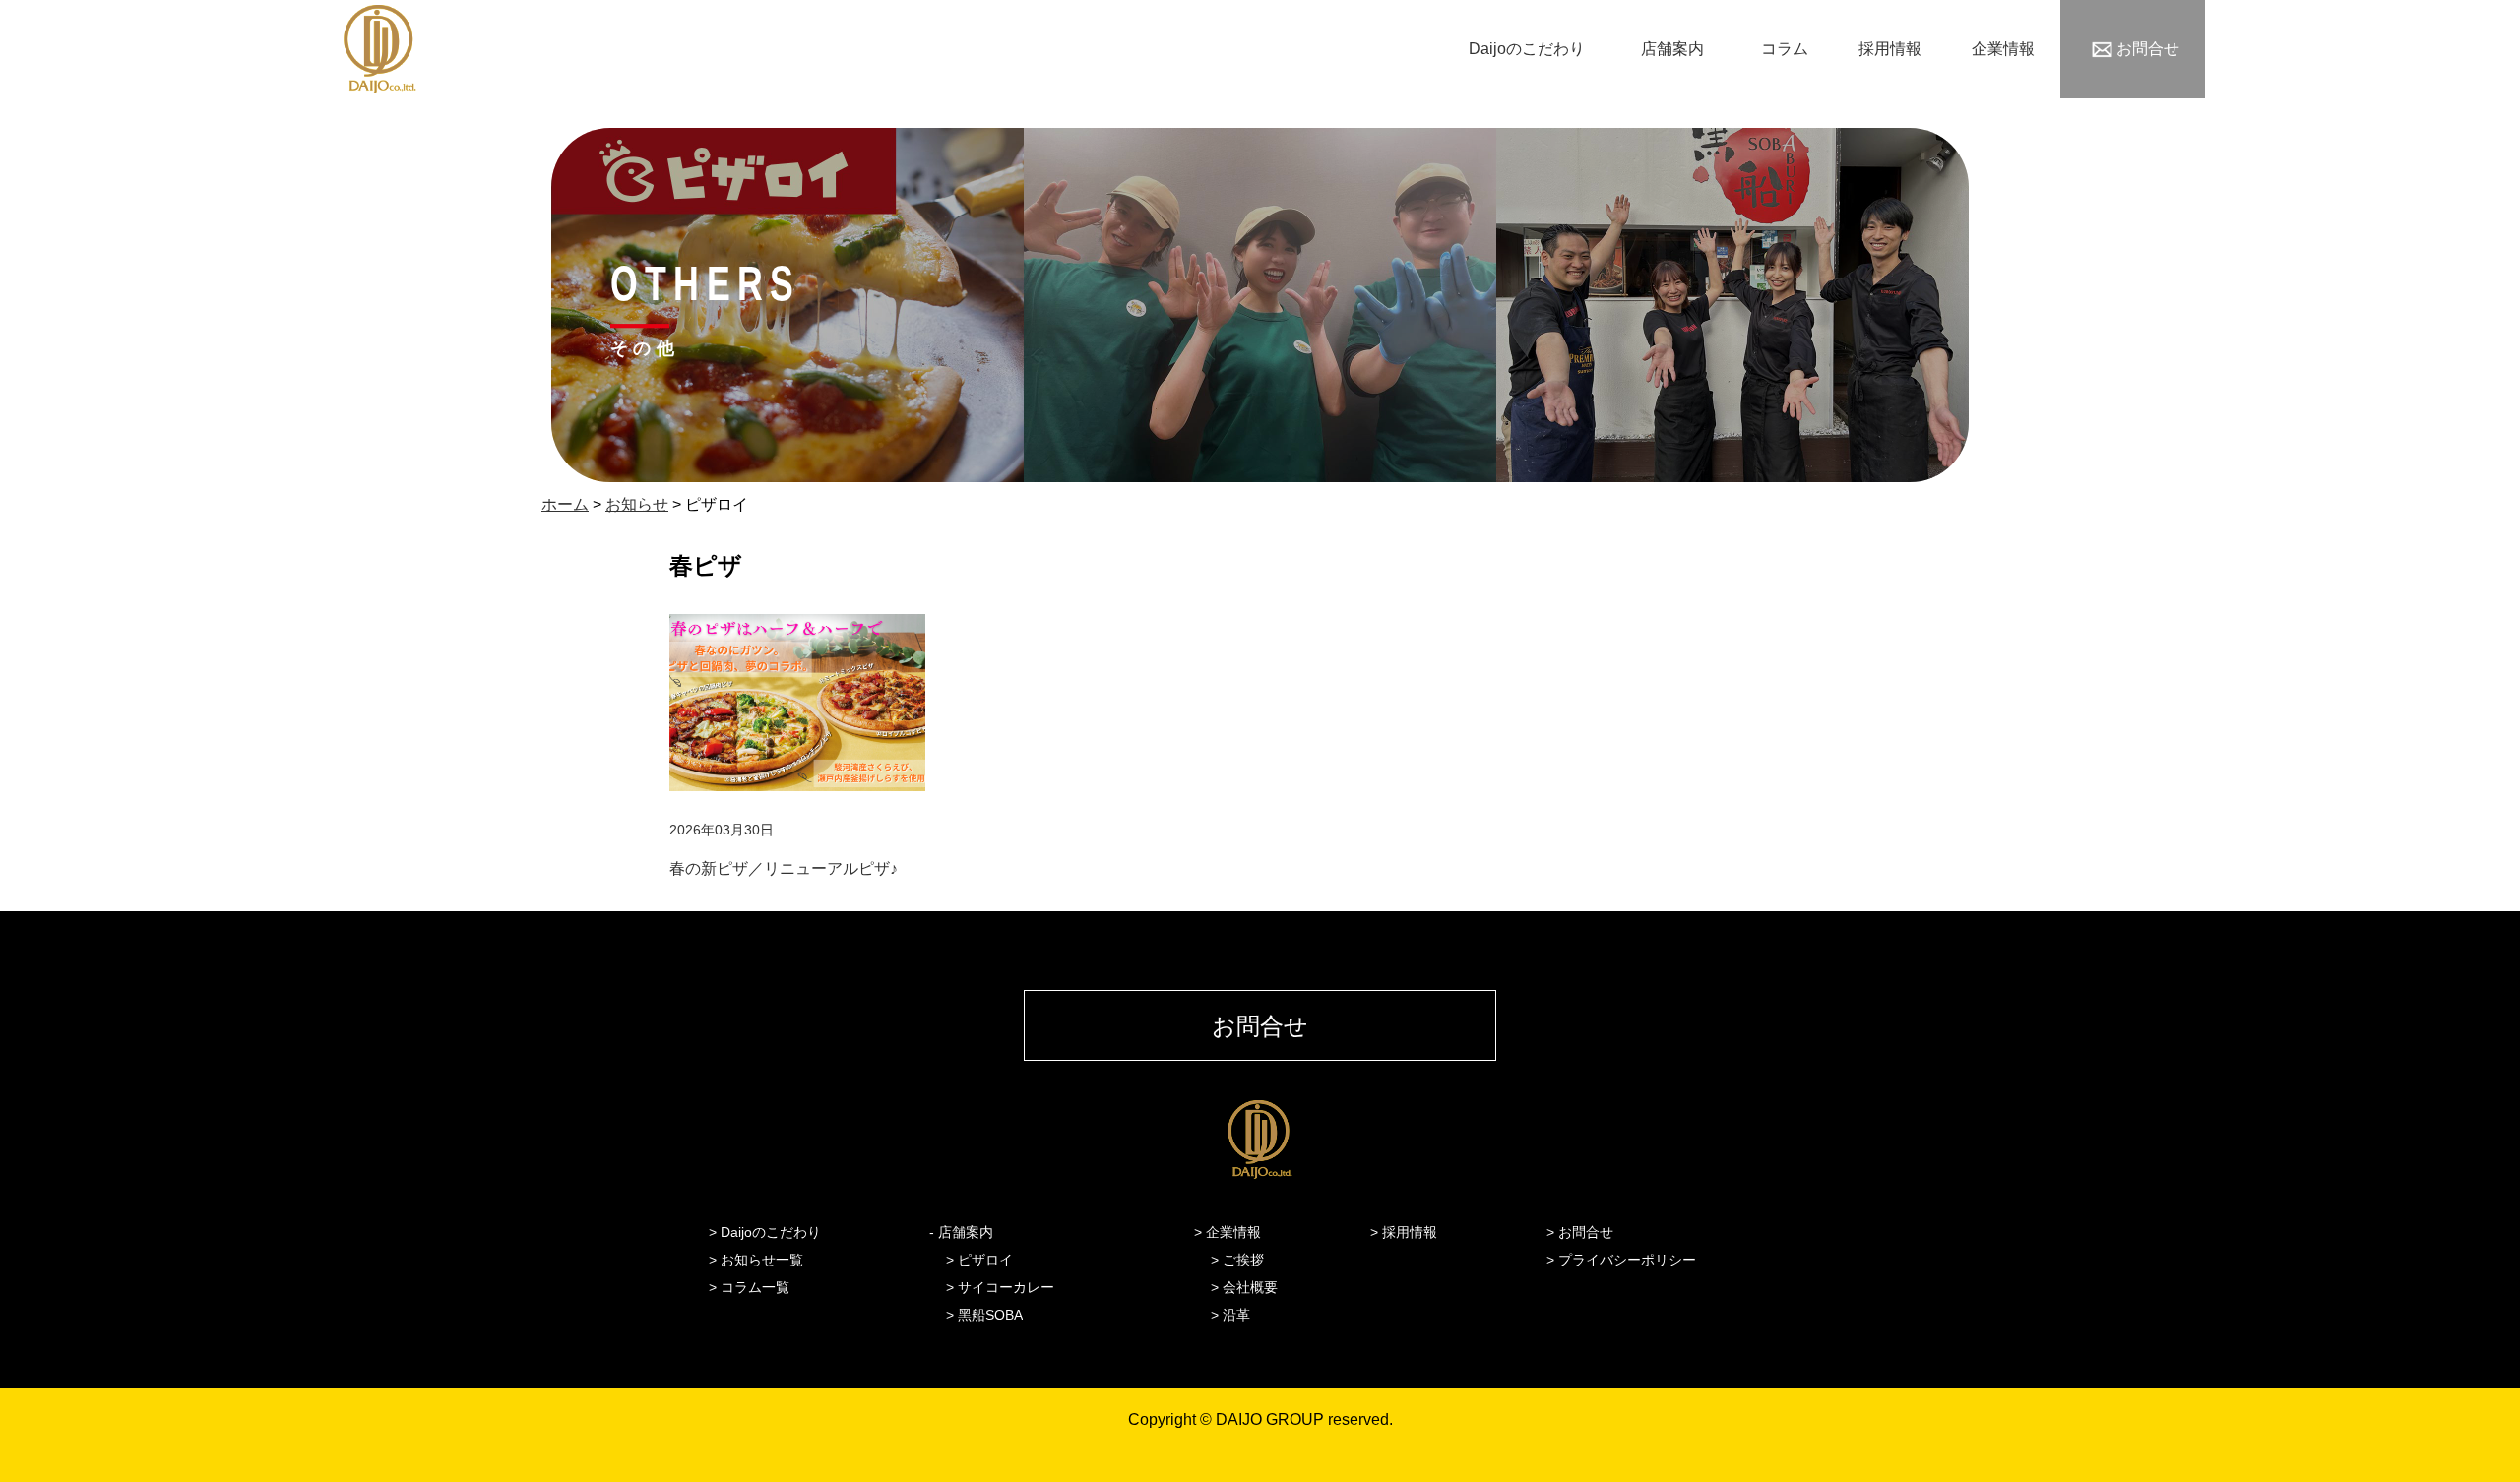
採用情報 (1890, 49)
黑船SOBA (990, 1315)
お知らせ (637, 504)
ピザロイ (985, 1260)
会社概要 (1250, 1287)
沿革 (1236, 1315)
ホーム (565, 504)
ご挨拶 (1243, 1260)
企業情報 (2003, 49)
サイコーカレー (1006, 1287)
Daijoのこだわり (1527, 49)
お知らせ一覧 (762, 1260)
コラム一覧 (755, 1287)
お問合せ (2148, 49)
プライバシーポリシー (1627, 1260)
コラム (1785, 49)
